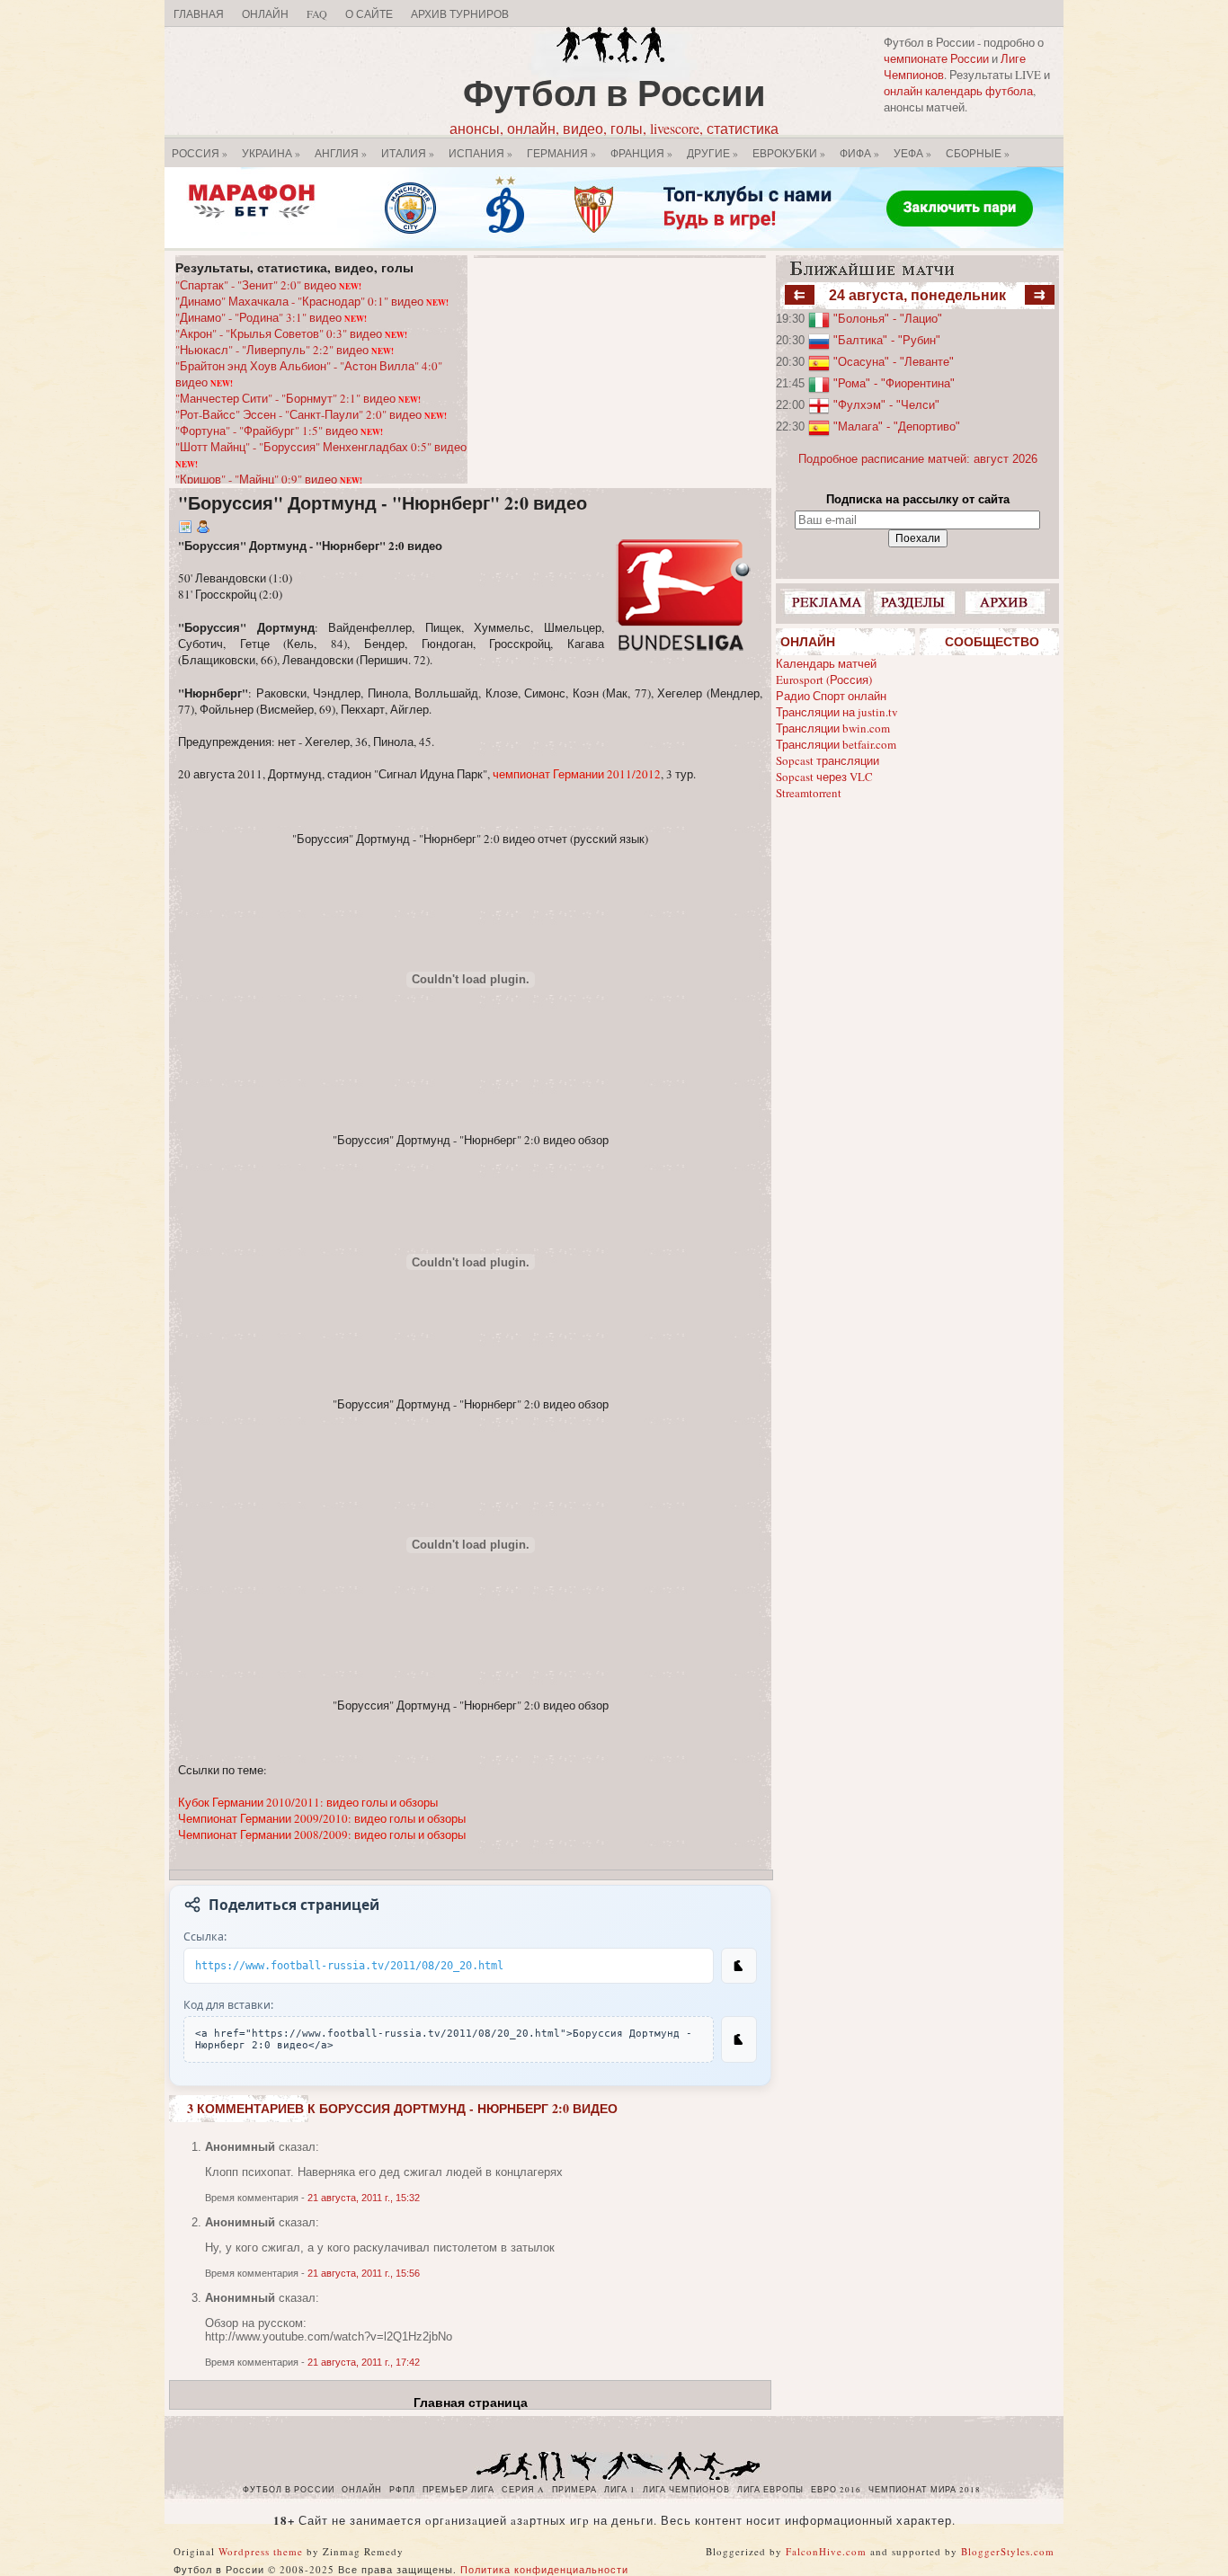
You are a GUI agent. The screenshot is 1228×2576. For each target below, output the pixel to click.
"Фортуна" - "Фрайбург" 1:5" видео (279, 431)
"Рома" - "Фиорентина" (894, 383)
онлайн (362, 2490)
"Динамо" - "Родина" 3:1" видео (271, 317)
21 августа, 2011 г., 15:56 (364, 2273)
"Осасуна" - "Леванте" (894, 362)
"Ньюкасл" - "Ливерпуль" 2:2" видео (285, 350)
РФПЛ (402, 2490)
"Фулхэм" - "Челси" (886, 405)
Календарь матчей (826, 663)
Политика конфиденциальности (544, 2569)
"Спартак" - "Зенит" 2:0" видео (268, 285)
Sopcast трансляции (828, 760)
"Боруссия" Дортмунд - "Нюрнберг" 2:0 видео (383, 503)
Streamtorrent (809, 793)
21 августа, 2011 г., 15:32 (364, 2198)
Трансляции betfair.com (836, 744)
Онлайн (265, 13)
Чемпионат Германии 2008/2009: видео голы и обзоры (322, 1834)
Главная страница (471, 2403)
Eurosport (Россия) (824, 680)
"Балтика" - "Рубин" (887, 340)
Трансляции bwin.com (833, 728)
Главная (199, 13)
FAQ (317, 13)
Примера (574, 2490)
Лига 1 (620, 2490)
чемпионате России (936, 58)
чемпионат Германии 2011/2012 (577, 774)
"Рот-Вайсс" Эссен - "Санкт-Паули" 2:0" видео (311, 414)
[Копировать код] (739, 2039)
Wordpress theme (261, 2551)
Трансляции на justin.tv (837, 712)
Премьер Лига (458, 2490)
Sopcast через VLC (824, 777)
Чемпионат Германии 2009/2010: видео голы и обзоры (322, 1818)
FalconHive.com (826, 2551)
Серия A (523, 2490)
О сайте (369, 13)
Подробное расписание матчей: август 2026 (918, 459)
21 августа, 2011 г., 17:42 (364, 2362)
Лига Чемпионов (686, 2490)
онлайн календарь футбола (958, 91)
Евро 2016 (836, 2490)
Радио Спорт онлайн (831, 696)
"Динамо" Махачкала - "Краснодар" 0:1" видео (312, 301)
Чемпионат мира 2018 (925, 2490)
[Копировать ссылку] (739, 1966)
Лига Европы (770, 2490)
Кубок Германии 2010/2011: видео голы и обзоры (308, 1802)
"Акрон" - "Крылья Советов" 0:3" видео (291, 333)
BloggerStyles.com (1008, 2551)
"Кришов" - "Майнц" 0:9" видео (269, 479)
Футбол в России (614, 92)
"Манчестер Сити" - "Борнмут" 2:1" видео (298, 398)
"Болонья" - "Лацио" (888, 319)
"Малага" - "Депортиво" (897, 426)
